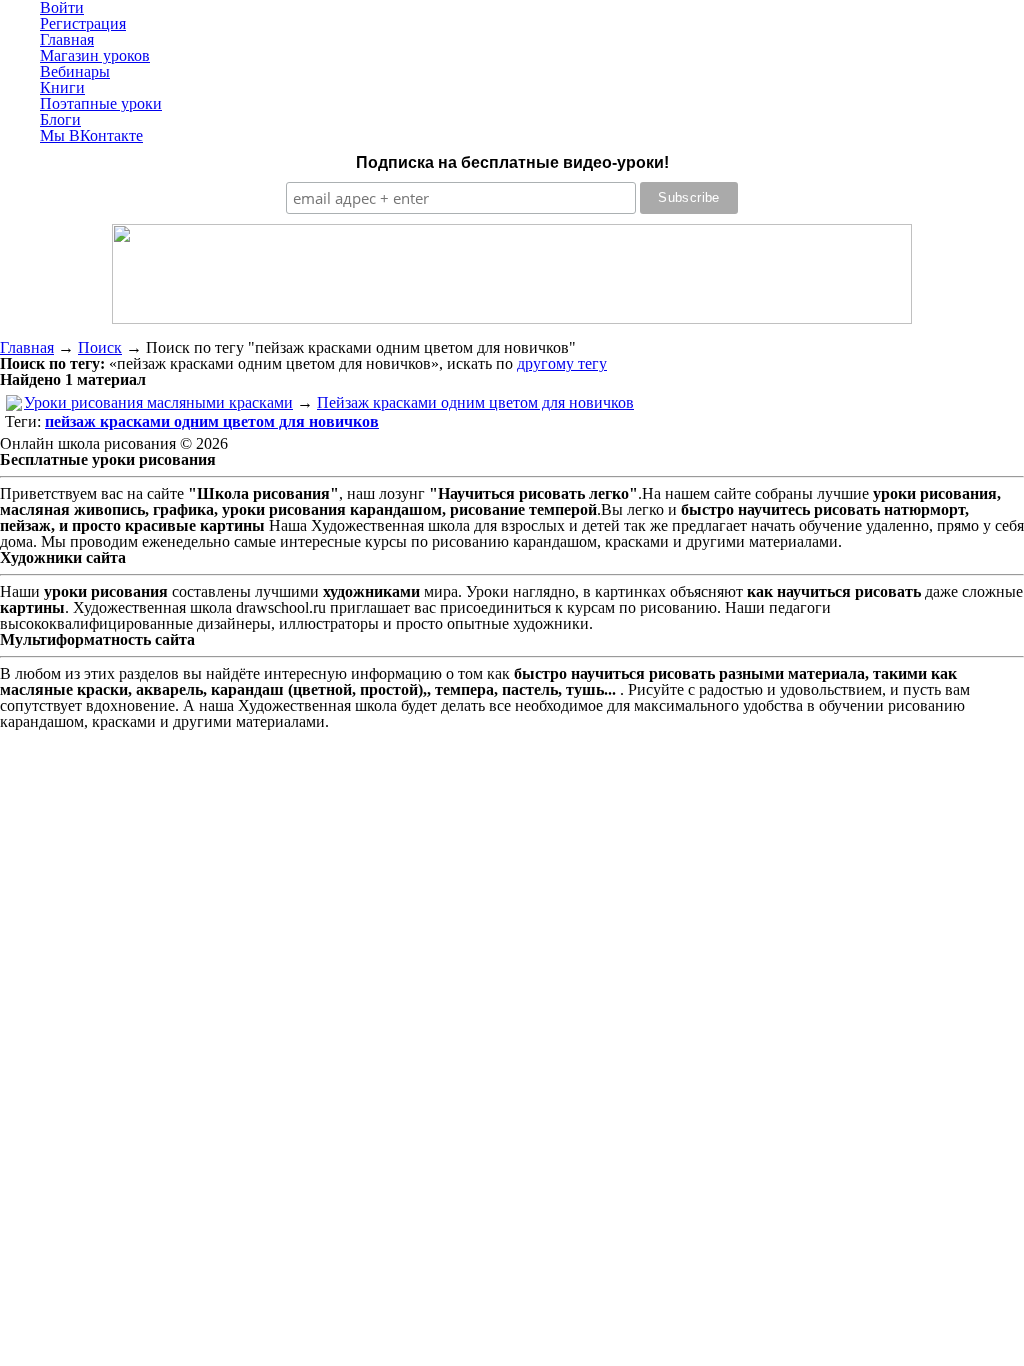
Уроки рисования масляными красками (158, 402)
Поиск (100, 347)
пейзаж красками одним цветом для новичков (212, 421)
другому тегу (562, 363)
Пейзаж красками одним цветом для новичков (475, 402)
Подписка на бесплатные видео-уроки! (512, 162)
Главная (27, 347)
